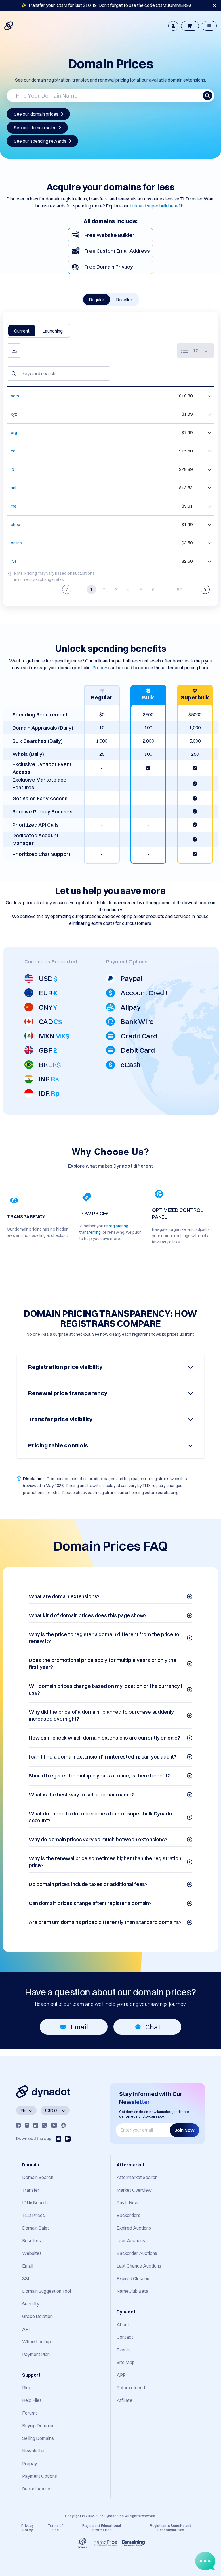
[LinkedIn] (36, 2125)
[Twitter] (44, 2125)
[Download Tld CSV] (14, 350)
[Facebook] (18, 2125)
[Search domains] (207, 96)
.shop (15, 525)
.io (12, 469)
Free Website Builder (109, 235)
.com (14, 396)
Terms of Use (55, 2528)
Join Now (184, 2130)
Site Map (126, 2362)
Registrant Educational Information (102, 2528)
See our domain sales (35, 128)
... (166, 589)
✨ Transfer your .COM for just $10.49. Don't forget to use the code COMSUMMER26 (106, 5)
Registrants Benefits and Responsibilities (171, 2528)
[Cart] (190, 26)
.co (13, 451)
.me (13, 506)
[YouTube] (54, 2125)
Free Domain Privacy (109, 267)
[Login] (173, 26)
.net (13, 488)
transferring (90, 1232)
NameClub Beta (133, 2291)
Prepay (100, 668)
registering (119, 1226)
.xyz (13, 414)
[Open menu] (209, 26)
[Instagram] (27, 2125)
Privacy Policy (27, 2528)
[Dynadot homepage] (9, 26)
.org (13, 433)
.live (13, 561)
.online (16, 543)
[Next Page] (205, 589)
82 (179, 589)
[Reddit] (64, 2125)
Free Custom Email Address (117, 251)
